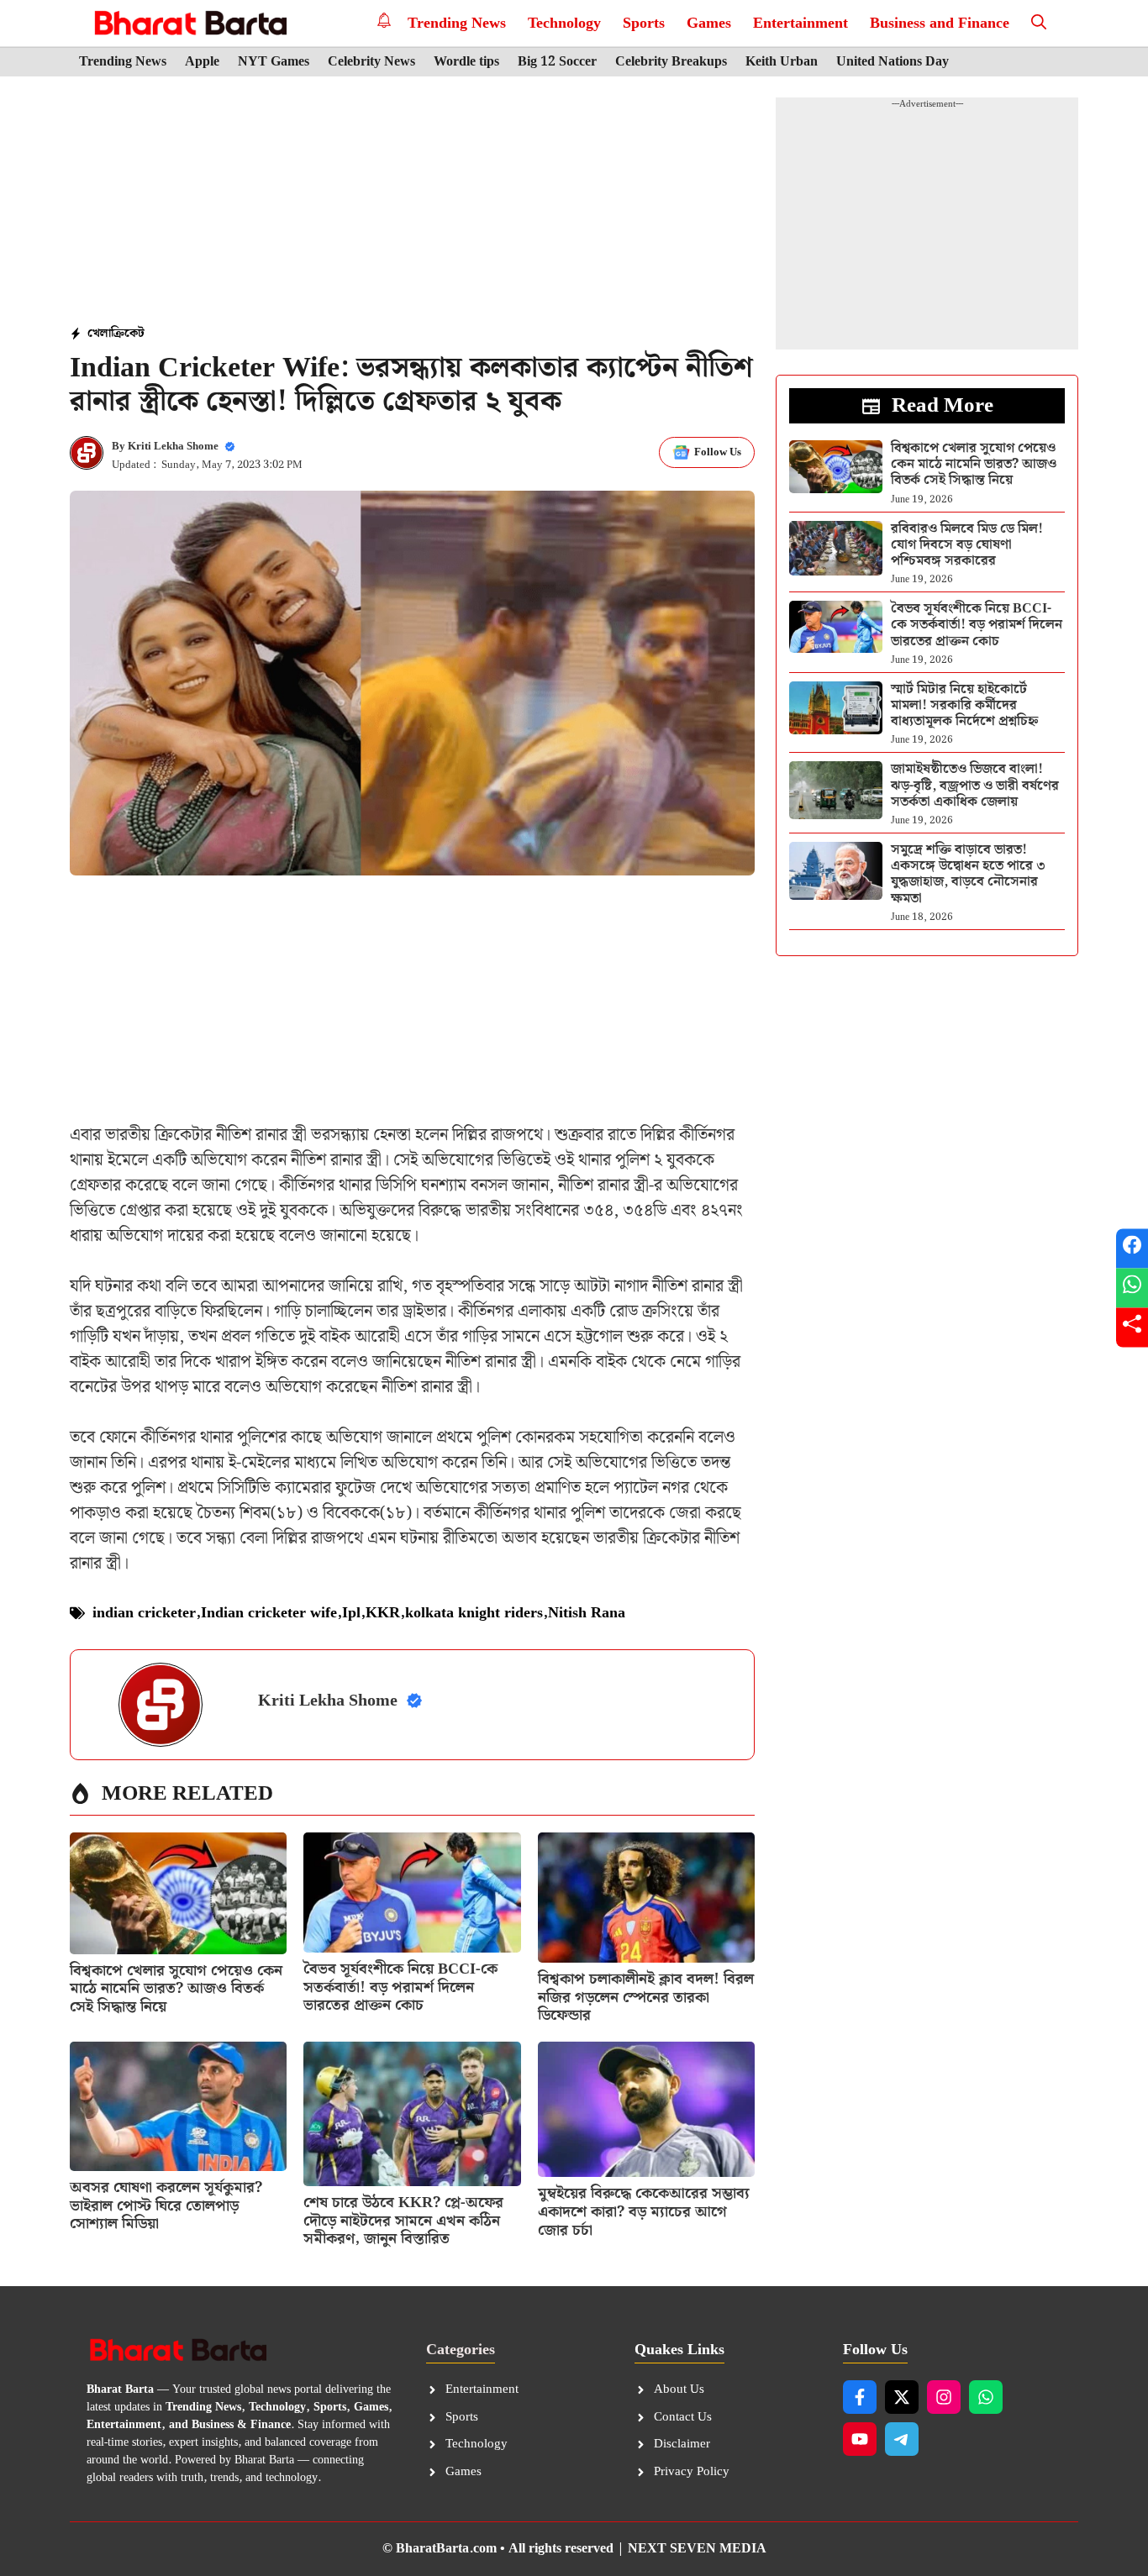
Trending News (457, 23)
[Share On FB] (1132, 1249)
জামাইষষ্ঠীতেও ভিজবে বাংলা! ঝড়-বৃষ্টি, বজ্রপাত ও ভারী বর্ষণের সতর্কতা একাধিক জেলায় (975, 785)
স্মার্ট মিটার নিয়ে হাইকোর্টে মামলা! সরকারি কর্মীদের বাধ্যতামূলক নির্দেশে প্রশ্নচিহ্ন (964, 705)
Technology (564, 23)
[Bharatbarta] (189, 23)
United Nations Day (893, 62)
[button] (1039, 23)
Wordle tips (466, 62)
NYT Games (274, 62)
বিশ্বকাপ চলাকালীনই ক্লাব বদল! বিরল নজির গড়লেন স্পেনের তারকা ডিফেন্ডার (646, 1997)
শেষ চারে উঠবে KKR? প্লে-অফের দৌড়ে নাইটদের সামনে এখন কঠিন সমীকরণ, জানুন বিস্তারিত (403, 2221)
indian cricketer (144, 1613)
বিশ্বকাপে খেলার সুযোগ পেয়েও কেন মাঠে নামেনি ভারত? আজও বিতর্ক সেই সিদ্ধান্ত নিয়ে (176, 1989)
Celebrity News (371, 62)
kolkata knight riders (474, 1613)
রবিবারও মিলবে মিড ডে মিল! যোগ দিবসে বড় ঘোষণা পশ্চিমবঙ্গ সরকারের (967, 545)
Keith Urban (782, 62)
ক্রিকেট (128, 334)
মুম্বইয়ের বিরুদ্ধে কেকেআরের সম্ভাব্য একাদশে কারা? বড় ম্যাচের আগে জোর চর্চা (644, 2211)
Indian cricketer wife (269, 1613)
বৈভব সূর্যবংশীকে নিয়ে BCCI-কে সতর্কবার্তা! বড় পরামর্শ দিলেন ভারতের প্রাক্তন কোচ (400, 1987)
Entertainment (800, 23)
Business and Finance (940, 23)
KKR (383, 1613)
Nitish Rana (587, 1613)
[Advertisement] (413, 202)
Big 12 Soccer (557, 62)
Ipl (351, 1613)
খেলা (99, 334)
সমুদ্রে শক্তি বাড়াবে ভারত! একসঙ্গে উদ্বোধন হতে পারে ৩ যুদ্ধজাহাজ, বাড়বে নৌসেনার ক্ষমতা (968, 874)
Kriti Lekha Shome (173, 447)
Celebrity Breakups (671, 62)
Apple (202, 62)
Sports (644, 23)
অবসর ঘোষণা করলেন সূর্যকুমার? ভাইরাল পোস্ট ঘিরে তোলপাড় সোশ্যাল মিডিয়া (166, 2205)
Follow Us (718, 452)
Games (709, 23)
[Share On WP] (1132, 1288)
